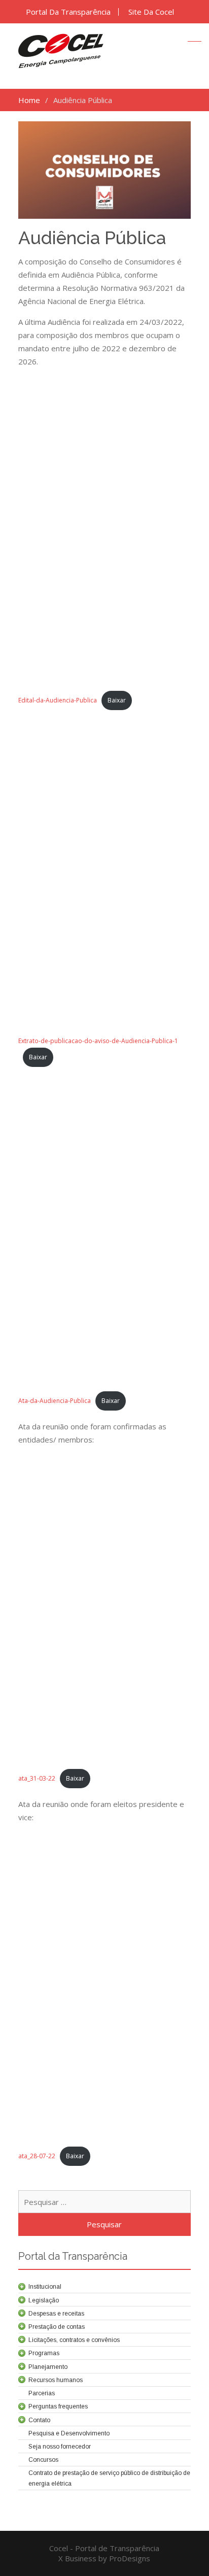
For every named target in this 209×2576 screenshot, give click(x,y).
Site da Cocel (151, 12)
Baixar (117, 700)
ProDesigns (130, 2558)
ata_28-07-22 (37, 2156)
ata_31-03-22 (37, 1778)
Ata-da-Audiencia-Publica (55, 1401)
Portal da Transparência (68, 12)
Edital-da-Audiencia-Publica (58, 700)
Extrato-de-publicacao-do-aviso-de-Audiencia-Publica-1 (98, 1041)
